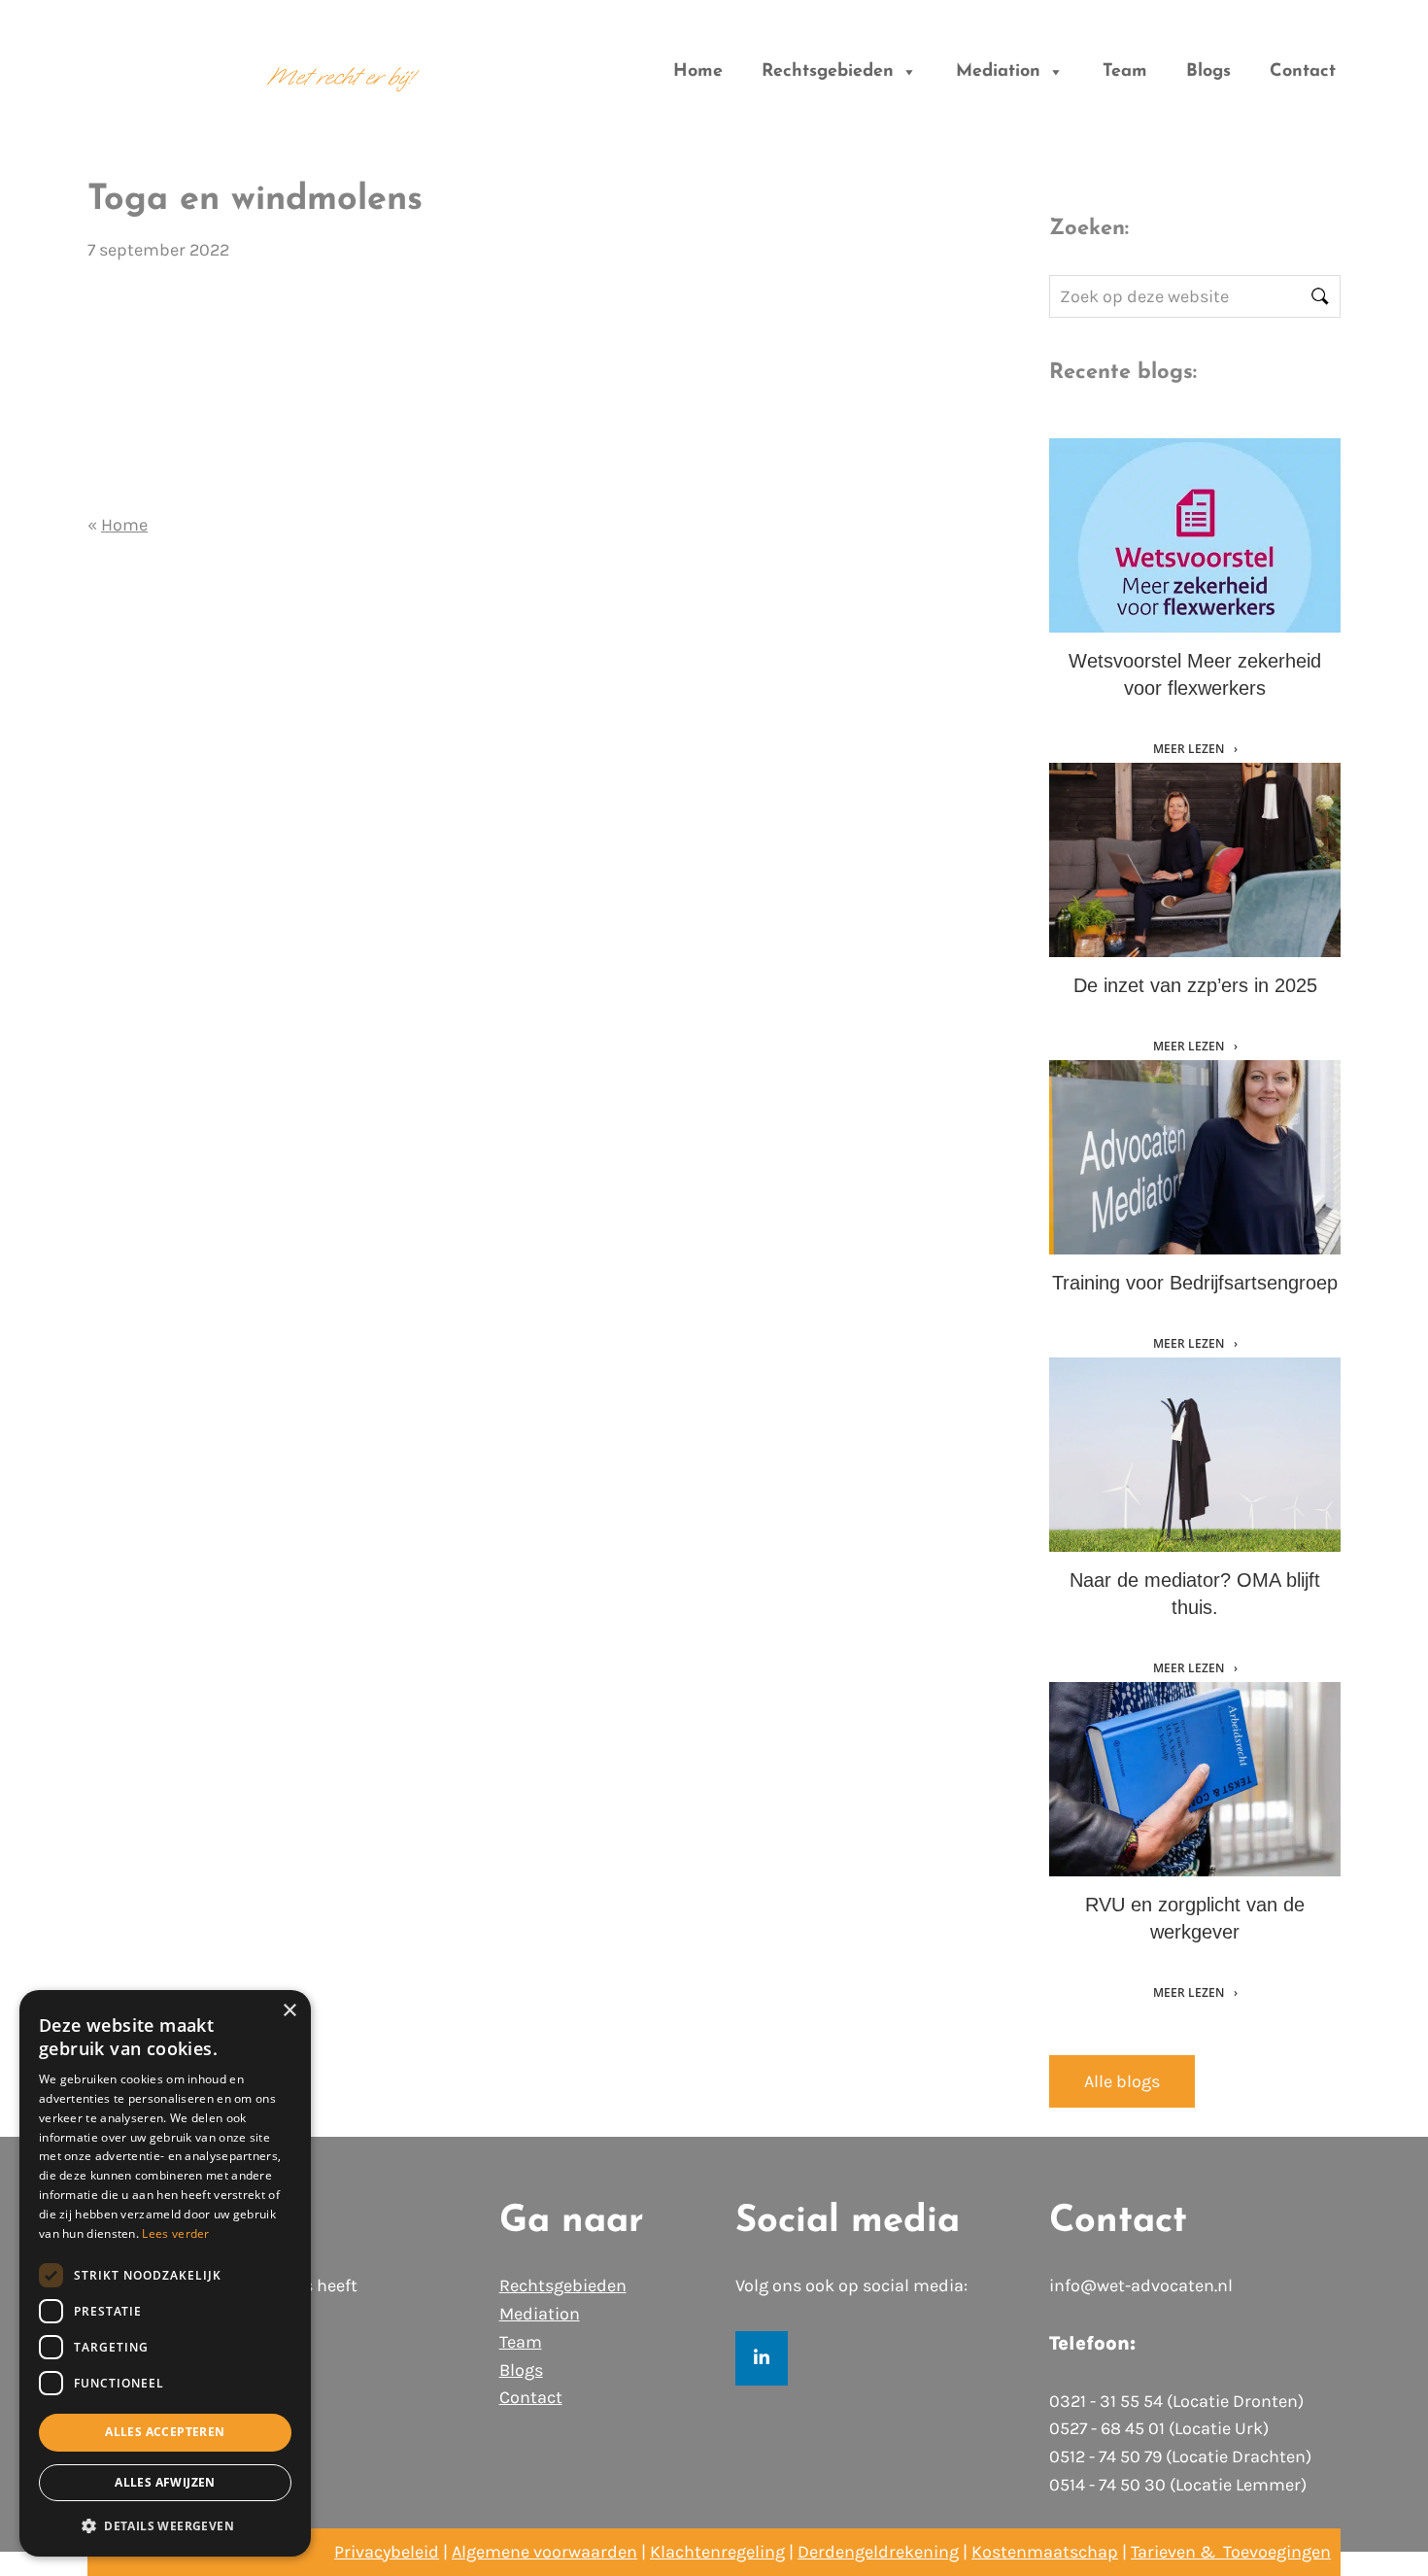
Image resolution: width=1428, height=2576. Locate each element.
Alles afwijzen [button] (165, 2482)
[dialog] (165, 2273)
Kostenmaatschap (1045, 2552)
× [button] (289, 2011)
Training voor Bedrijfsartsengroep (1195, 1283)
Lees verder (175, 2233)
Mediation (998, 72)
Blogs (1208, 72)
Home (698, 72)
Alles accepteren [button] (165, 2432)
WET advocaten (156, 61)
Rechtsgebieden (828, 72)
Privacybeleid (387, 2552)
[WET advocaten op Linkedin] (762, 2358)
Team (1125, 72)
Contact (1303, 72)
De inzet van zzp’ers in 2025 (1195, 985)
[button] (165, 2525)
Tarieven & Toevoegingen (1231, 2552)
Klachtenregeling (717, 2552)
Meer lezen (1190, 749)
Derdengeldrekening (878, 2552)
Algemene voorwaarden (544, 2552)
